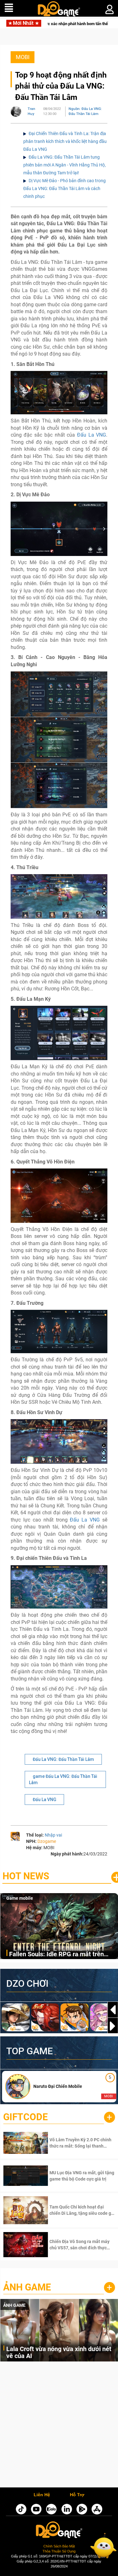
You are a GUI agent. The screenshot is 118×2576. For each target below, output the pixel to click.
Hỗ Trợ (77, 2495)
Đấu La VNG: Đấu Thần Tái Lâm (63, 1759)
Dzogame (47, 1841)
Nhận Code (73, 2143)
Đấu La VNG (92, 435)
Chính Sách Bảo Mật (59, 2546)
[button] (113, 2026)
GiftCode (25, 2117)
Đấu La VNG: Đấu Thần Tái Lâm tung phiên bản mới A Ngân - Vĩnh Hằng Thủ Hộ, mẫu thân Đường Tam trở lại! (65, 165)
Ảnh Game (27, 2287)
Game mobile (20, 1898)
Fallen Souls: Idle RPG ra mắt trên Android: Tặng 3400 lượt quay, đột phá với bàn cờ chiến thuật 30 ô (62, 1955)
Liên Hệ (42, 2495)
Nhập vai (53, 1835)
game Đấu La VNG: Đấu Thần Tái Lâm (63, 1779)
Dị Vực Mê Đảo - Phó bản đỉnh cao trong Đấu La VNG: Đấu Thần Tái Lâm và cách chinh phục (65, 188)
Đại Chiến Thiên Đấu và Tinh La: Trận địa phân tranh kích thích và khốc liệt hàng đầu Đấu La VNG (65, 141)
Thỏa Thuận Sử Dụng (59, 2551)
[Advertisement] (59, 2426)
